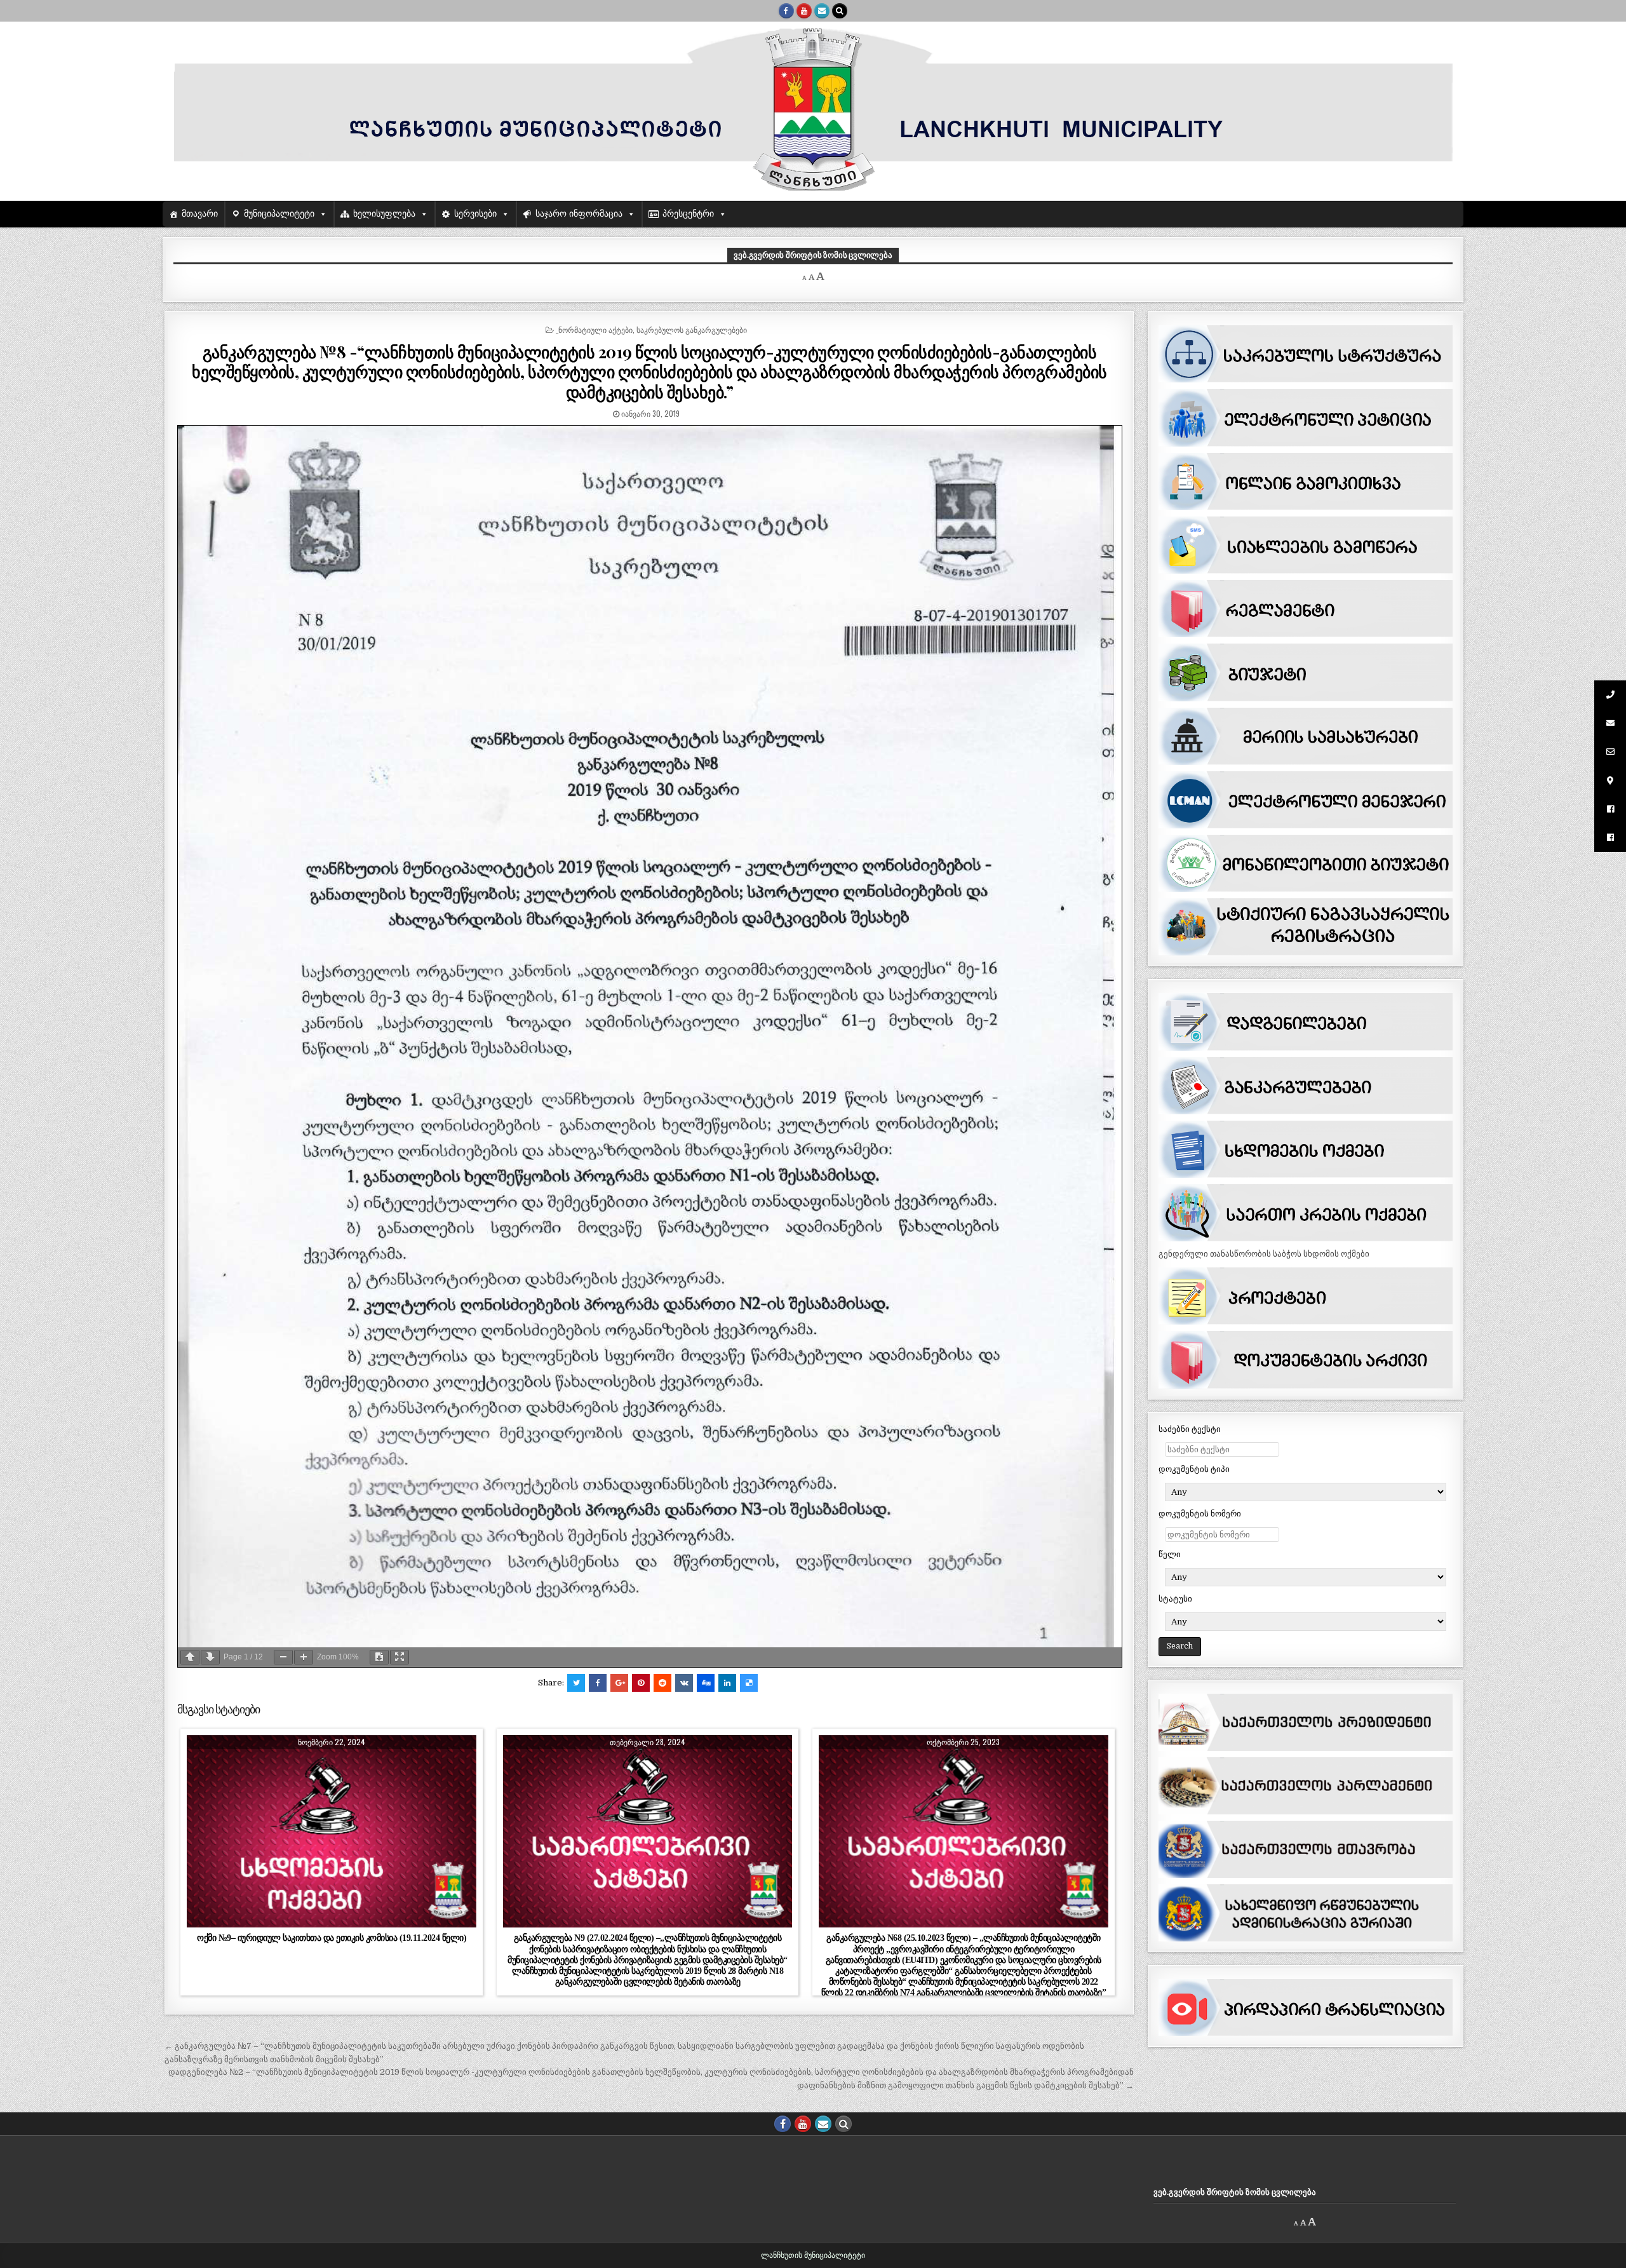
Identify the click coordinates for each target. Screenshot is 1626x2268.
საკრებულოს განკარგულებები (692, 329)
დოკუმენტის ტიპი (1194, 1469)
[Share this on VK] (684, 1683)
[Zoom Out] (283, 1657)
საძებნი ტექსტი (1190, 1429)
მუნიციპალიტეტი (279, 214)
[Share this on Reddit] (662, 1683)
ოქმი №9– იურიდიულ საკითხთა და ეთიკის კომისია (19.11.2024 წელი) (332, 1938)
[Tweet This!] (576, 1683)
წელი (1170, 1554)
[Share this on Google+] (619, 1683)
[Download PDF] (379, 1657)
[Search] (840, 11)
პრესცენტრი (688, 214)
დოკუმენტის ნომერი (1200, 1514)
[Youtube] (804, 11)
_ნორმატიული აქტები (594, 329)
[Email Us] (822, 11)
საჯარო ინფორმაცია (579, 214)
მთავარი (200, 214)
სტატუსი (1175, 1599)
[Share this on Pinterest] (641, 1683)
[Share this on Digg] (706, 1683)
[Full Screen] (400, 1657)
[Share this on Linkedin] (727, 1683)
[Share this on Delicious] (749, 1683)
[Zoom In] (304, 1657)
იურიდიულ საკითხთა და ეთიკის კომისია (378, 1766)
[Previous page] (190, 1657)
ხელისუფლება (384, 214)
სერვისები (475, 214)
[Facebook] (786, 11)
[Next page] (210, 1657)
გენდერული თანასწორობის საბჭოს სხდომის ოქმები (1264, 1254)
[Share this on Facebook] (598, 1683)
